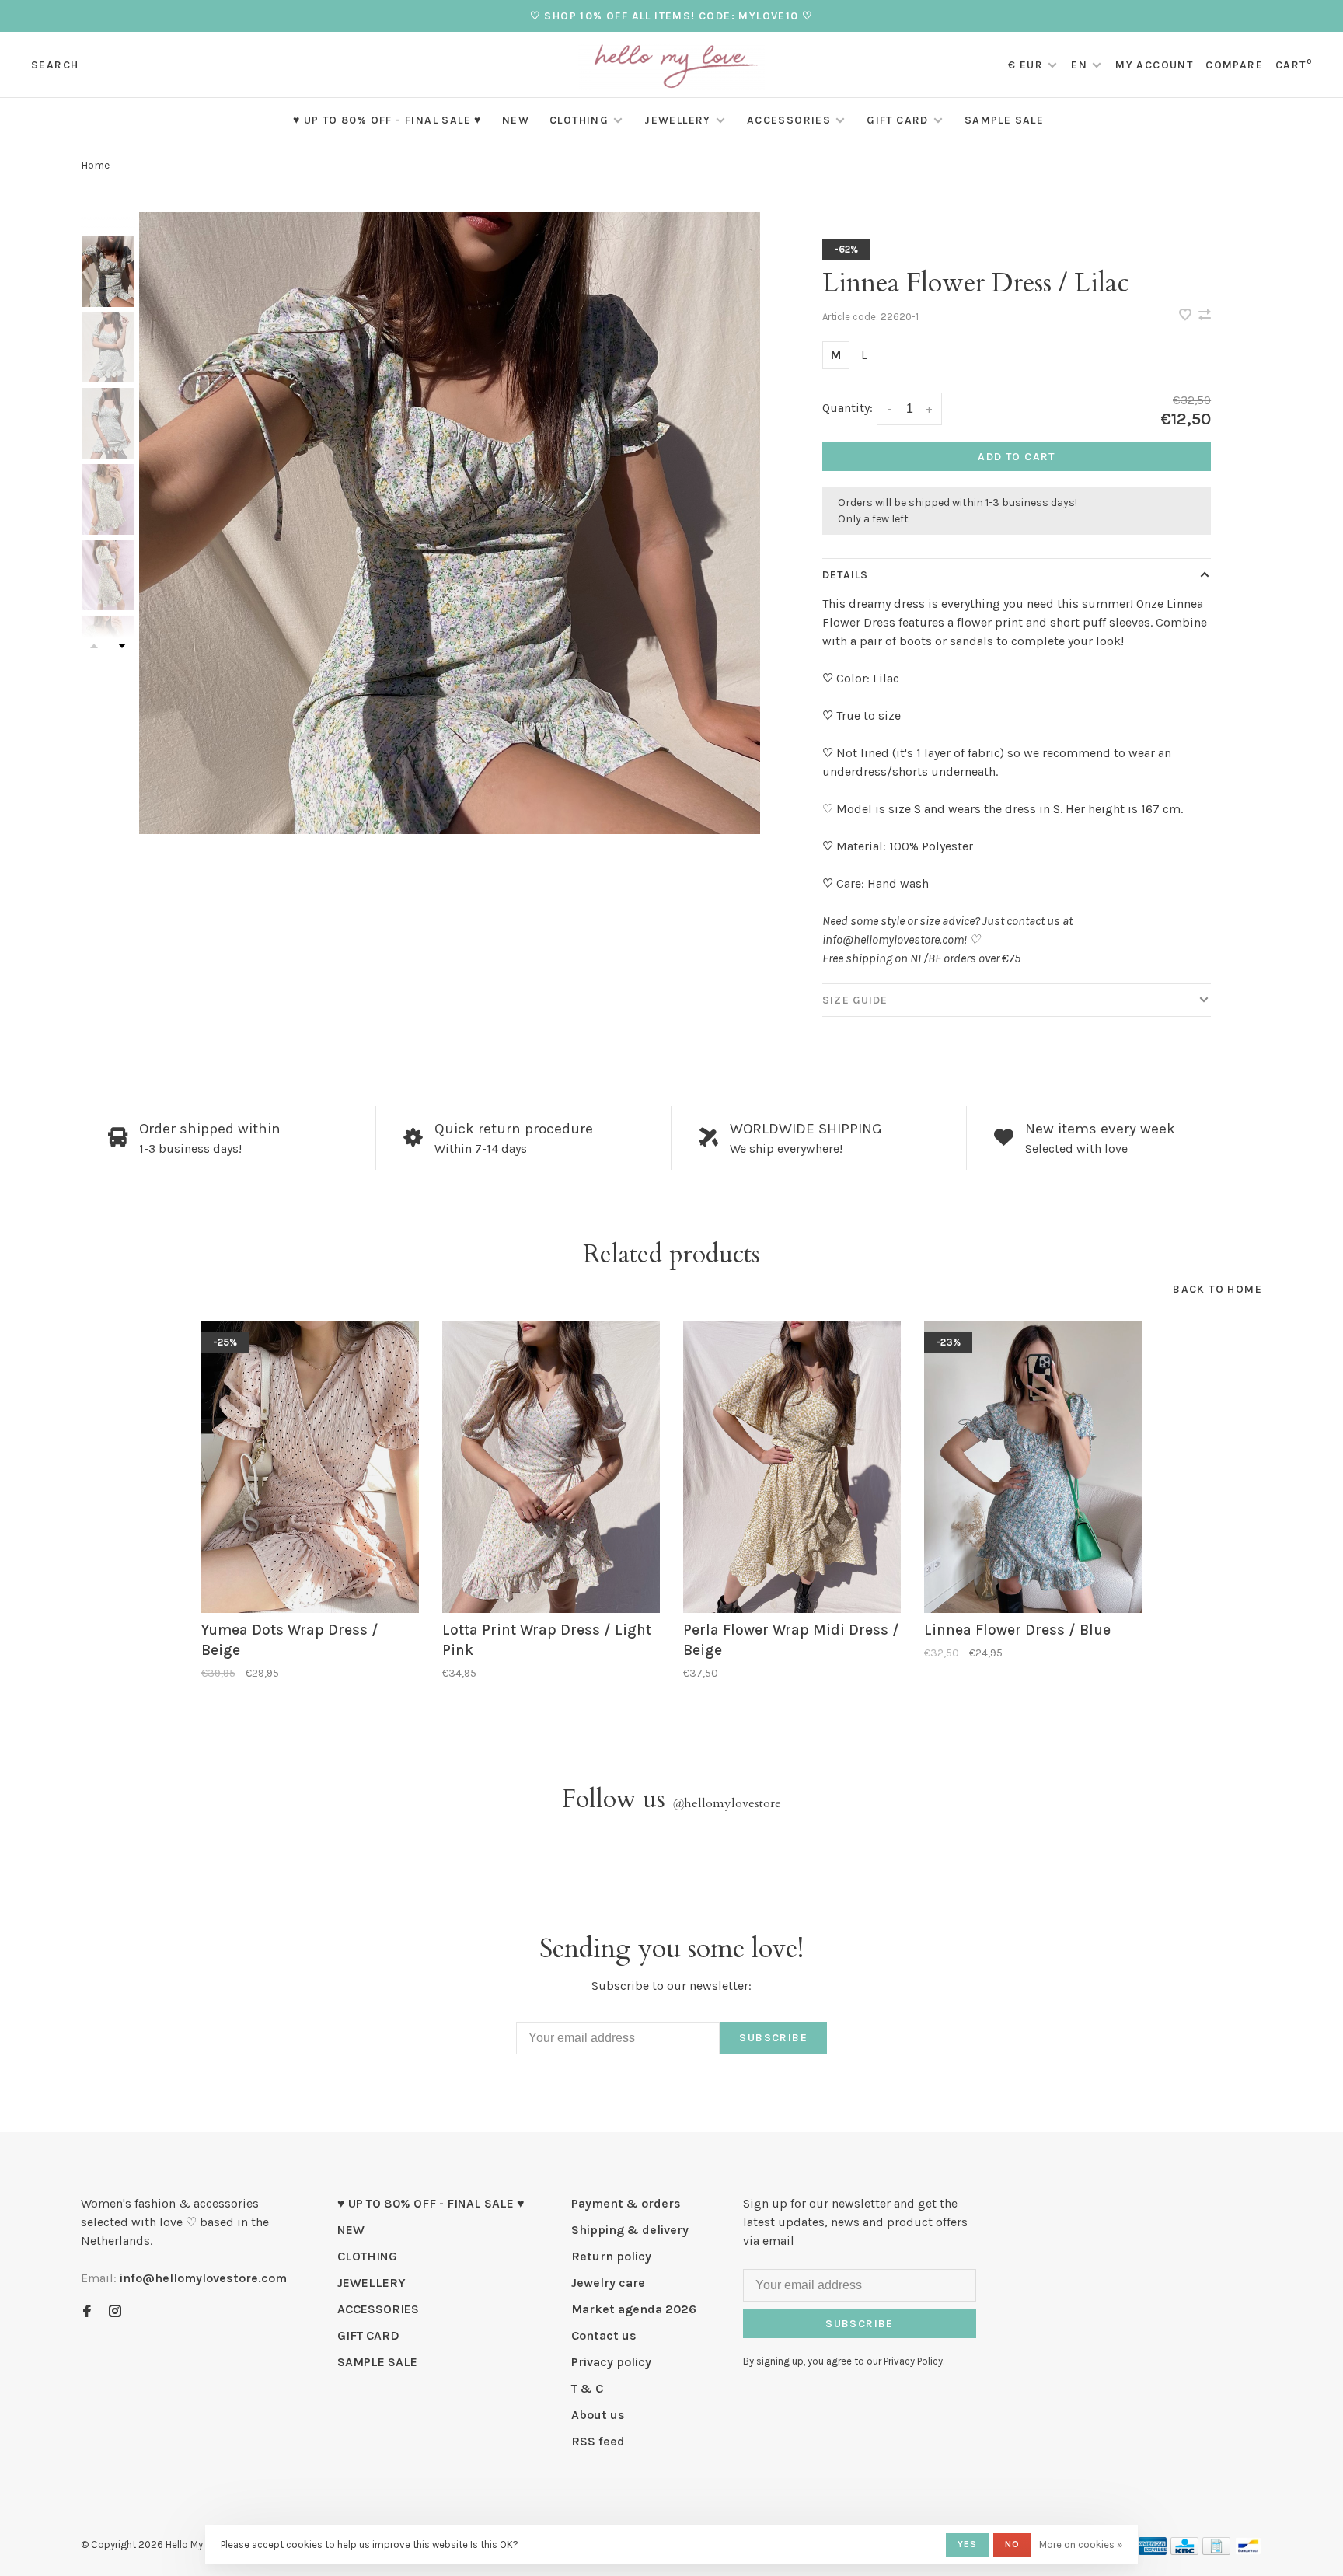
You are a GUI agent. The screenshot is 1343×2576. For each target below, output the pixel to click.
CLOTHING (579, 120)
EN (1079, 65)
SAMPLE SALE (1004, 120)
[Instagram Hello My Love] (115, 2312)
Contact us (604, 2335)
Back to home (1217, 1289)
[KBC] (1184, 2551)
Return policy (611, 2256)
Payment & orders (626, 2203)
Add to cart (1016, 457)
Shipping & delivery (630, 2230)
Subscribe (773, 2038)
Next (122, 646)
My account (1154, 65)
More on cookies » (1081, 2545)
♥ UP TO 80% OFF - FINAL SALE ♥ (387, 120)
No (1012, 2544)
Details (845, 575)
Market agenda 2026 (634, 2309)
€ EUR (1027, 65)
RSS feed (598, 2441)
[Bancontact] (1248, 2551)
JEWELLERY (678, 120)
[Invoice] (1216, 2551)
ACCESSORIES (789, 120)
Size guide (855, 1000)
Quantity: (848, 408)
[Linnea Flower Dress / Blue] (1033, 1467)
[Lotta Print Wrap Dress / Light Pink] (551, 1467)
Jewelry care (608, 2283)
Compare (1234, 65)
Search (55, 65)
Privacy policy (611, 2362)
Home (95, 165)
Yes (968, 2544)
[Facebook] (87, 2312)
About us (598, 2415)
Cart (1294, 65)
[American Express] (1153, 2551)
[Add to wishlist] (1187, 316)
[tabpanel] (450, 523)
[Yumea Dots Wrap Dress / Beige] (310, 1467)
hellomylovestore (727, 1803)
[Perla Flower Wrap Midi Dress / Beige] (792, 1467)
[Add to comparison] (1205, 316)
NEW (516, 120)
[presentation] (108, 272)
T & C (587, 2388)
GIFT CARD (898, 120)
